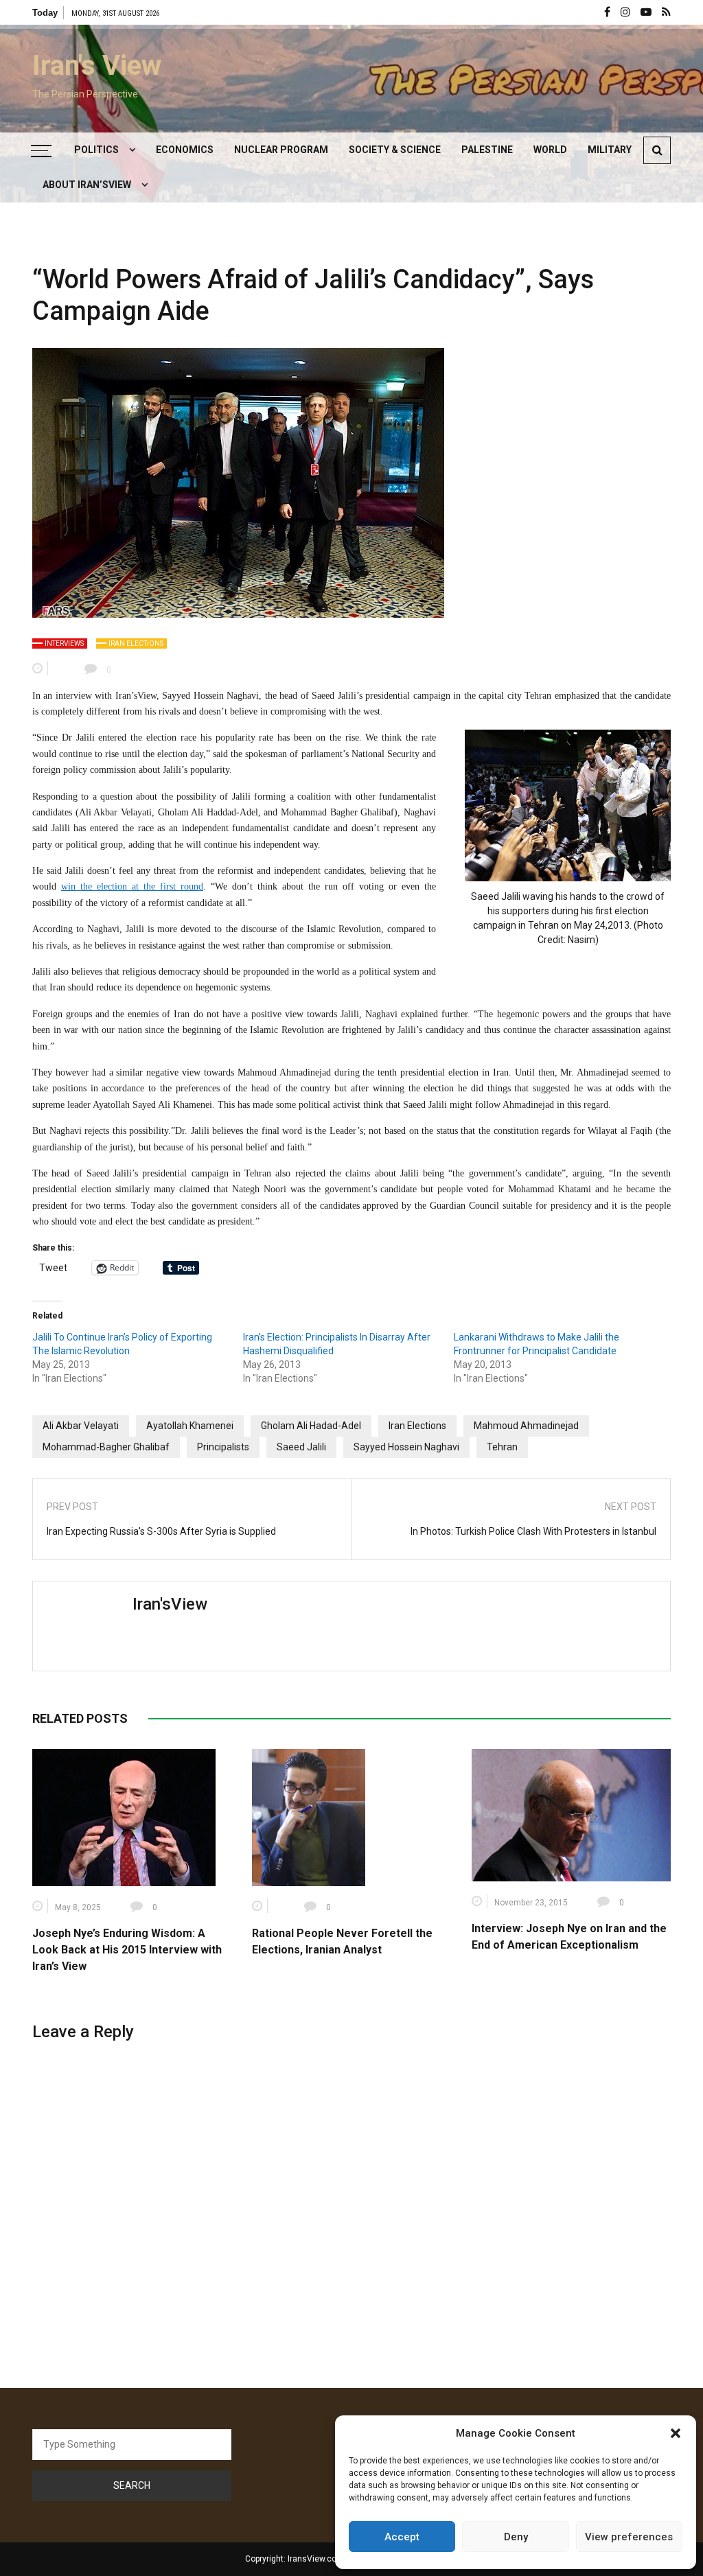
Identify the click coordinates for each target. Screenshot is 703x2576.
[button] (676, 2433)
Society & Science (395, 150)
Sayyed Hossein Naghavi (406, 1447)
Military (610, 150)
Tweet (53, 1268)
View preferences (629, 2537)
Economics (185, 150)
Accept (402, 2537)
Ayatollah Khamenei (190, 1426)
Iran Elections (136, 643)
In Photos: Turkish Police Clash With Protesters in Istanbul (533, 1531)
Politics (96, 150)
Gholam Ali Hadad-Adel (311, 1426)
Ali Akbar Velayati (81, 1426)
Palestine (487, 150)
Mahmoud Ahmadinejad (526, 1426)
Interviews (64, 643)
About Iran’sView (87, 185)
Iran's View (97, 66)
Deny (516, 2537)
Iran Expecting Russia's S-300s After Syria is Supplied (161, 1531)
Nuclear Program (281, 150)
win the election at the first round (132, 886)
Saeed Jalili (301, 1447)
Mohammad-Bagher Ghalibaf (106, 1447)
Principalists (223, 1447)
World (550, 150)
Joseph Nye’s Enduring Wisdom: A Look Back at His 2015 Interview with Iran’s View (127, 1950)
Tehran (502, 1447)
